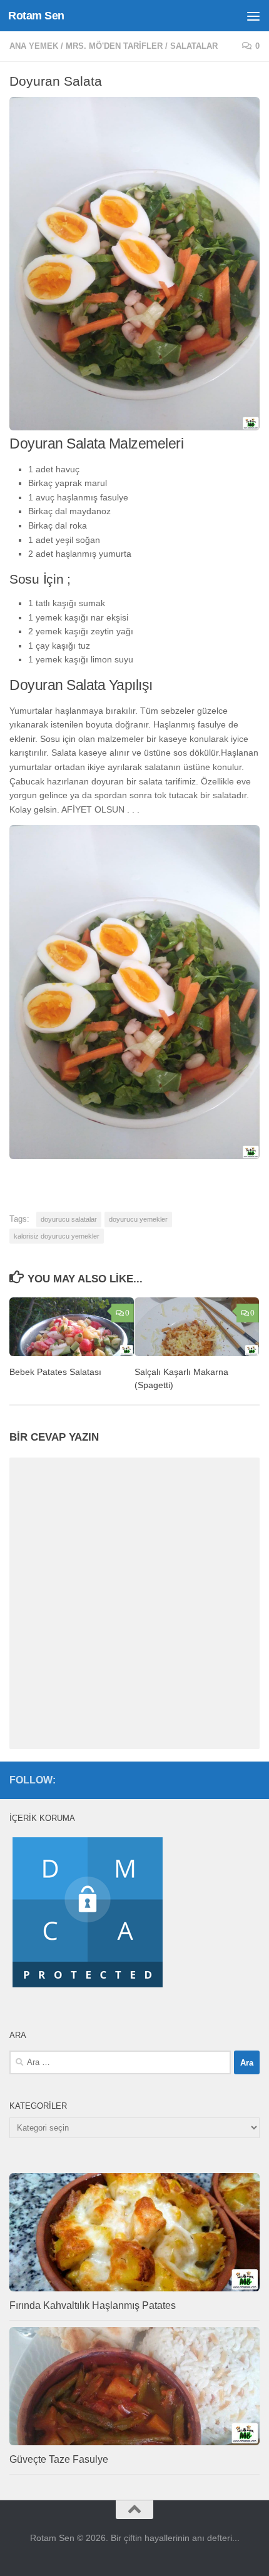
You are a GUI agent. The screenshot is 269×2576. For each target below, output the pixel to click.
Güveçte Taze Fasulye (59, 2459)
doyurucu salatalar (69, 1219)
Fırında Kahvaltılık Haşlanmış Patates (93, 2305)
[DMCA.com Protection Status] (88, 1987)
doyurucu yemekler (138, 1219)
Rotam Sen (36, 16)
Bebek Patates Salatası (55, 1372)
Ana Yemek (34, 46)
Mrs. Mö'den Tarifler (114, 46)
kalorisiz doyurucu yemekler (57, 1236)
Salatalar (194, 46)
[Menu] (253, 16)
